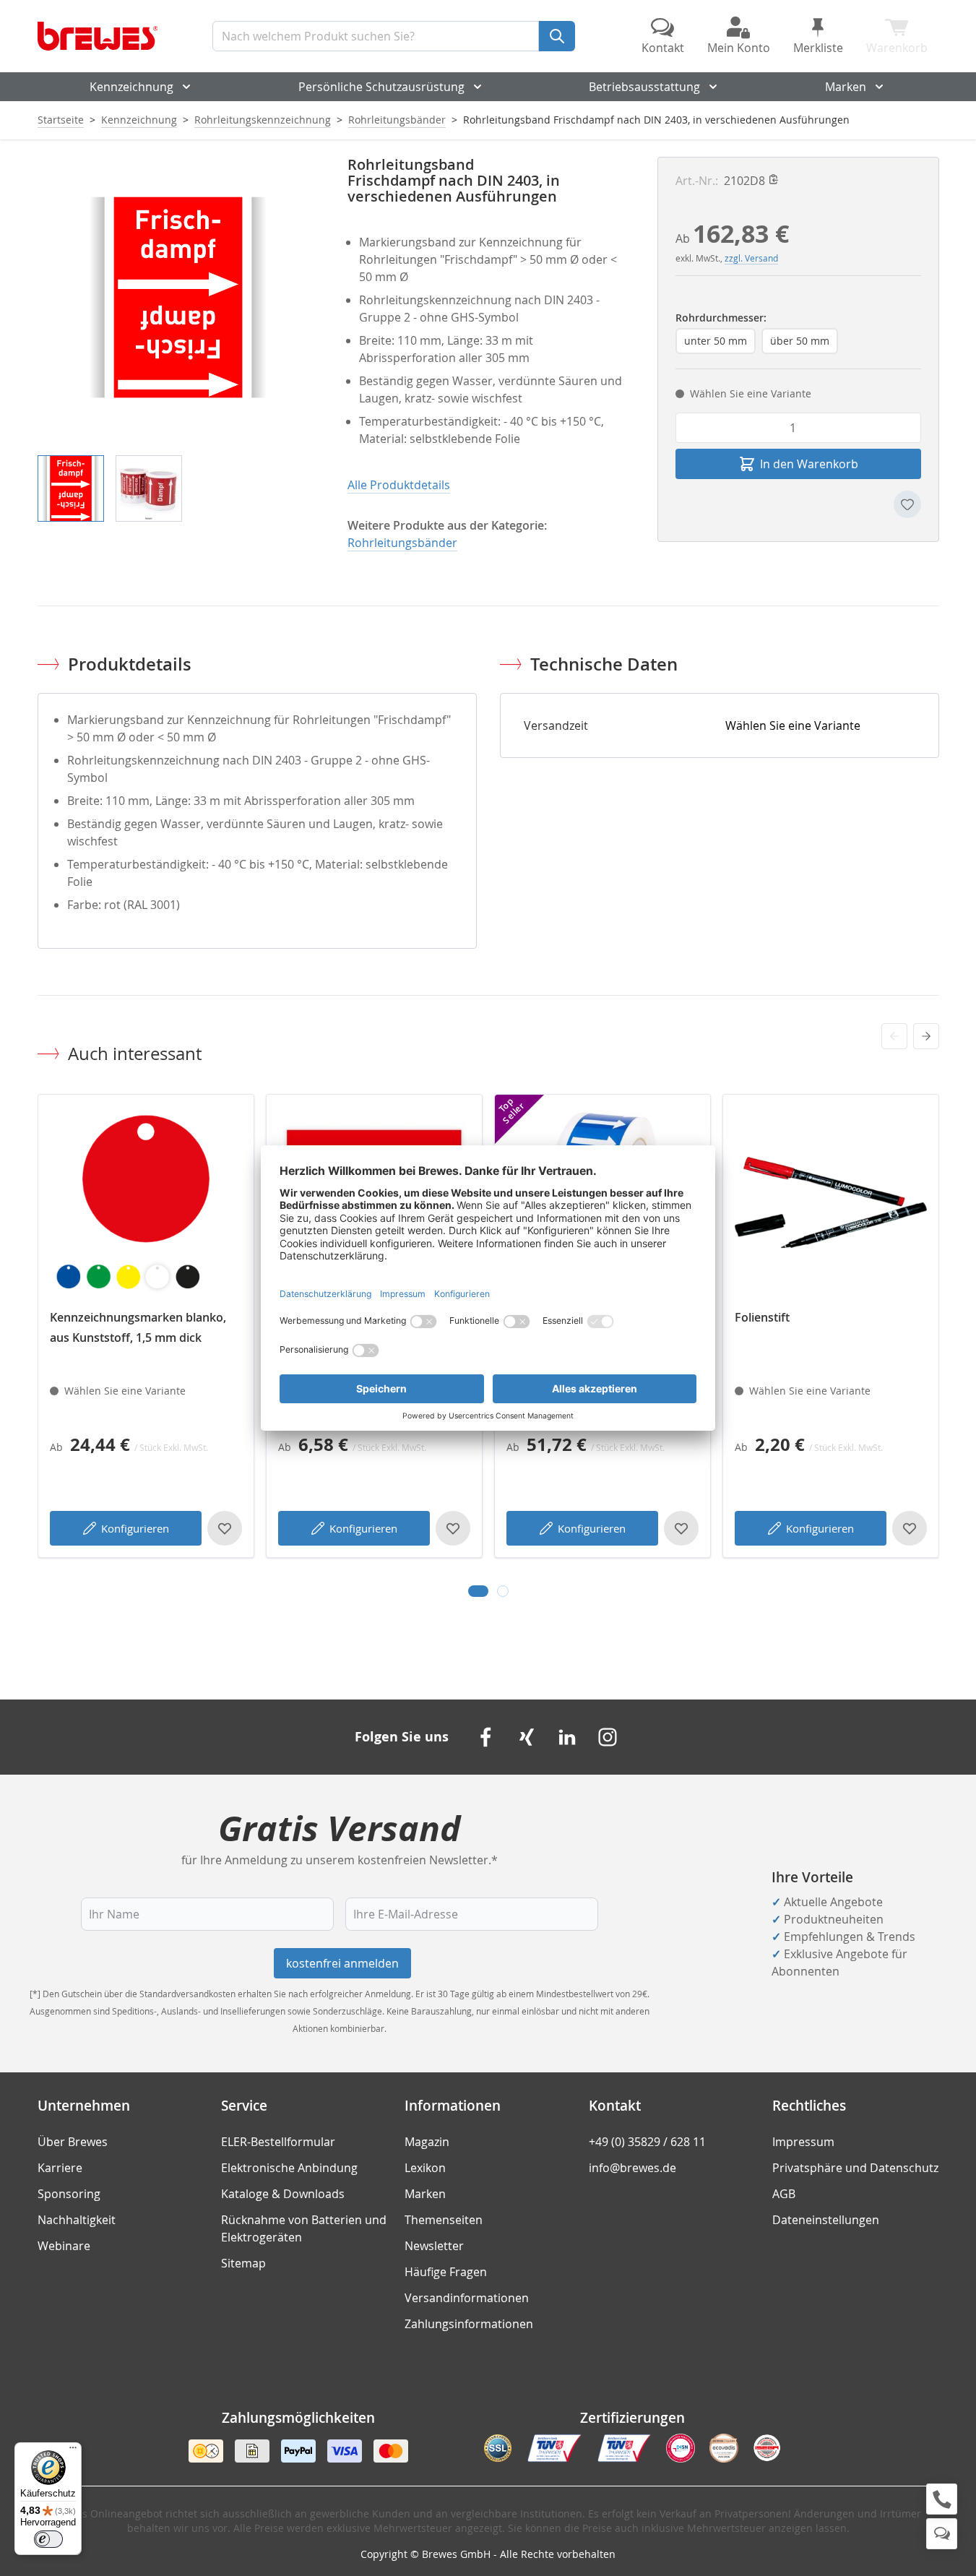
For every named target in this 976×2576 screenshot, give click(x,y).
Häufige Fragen (446, 2272)
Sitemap (243, 2263)
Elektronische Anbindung (289, 2168)
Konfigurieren (135, 1528)
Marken (846, 87)
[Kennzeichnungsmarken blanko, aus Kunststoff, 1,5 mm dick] (146, 1202)
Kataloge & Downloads (283, 2194)
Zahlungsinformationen (469, 2324)
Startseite (61, 120)
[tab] (478, 1591)
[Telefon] (942, 2499)
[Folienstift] (831, 1202)
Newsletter (434, 2246)
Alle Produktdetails (399, 485)
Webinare (64, 2246)
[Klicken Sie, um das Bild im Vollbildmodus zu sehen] (178, 297)
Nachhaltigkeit (77, 2220)
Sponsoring (69, 2194)
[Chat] (942, 2534)
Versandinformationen (467, 2298)
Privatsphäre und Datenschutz (855, 2168)
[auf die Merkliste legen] (907, 504)
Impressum (803, 2142)
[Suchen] (557, 36)
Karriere (60, 2168)
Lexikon (425, 2168)
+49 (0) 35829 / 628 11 (647, 2142)
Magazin (427, 2142)
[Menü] (73, 2451)
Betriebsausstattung (644, 87)
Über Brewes (73, 2142)
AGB (784, 2194)
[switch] (48, 2539)
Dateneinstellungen (826, 2220)
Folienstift (762, 1317)
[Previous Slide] (894, 1036)
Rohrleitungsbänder (397, 120)
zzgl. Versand (751, 258)
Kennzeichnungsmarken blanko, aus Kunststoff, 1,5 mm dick (138, 1327)
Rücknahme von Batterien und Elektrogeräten (304, 2228)
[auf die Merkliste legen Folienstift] (910, 1528)
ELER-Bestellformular (278, 2142)
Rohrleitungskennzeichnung (263, 120)
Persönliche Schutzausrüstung (381, 87)
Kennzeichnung (131, 87)
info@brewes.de (632, 2168)
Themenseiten (444, 2220)
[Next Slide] (926, 1036)
